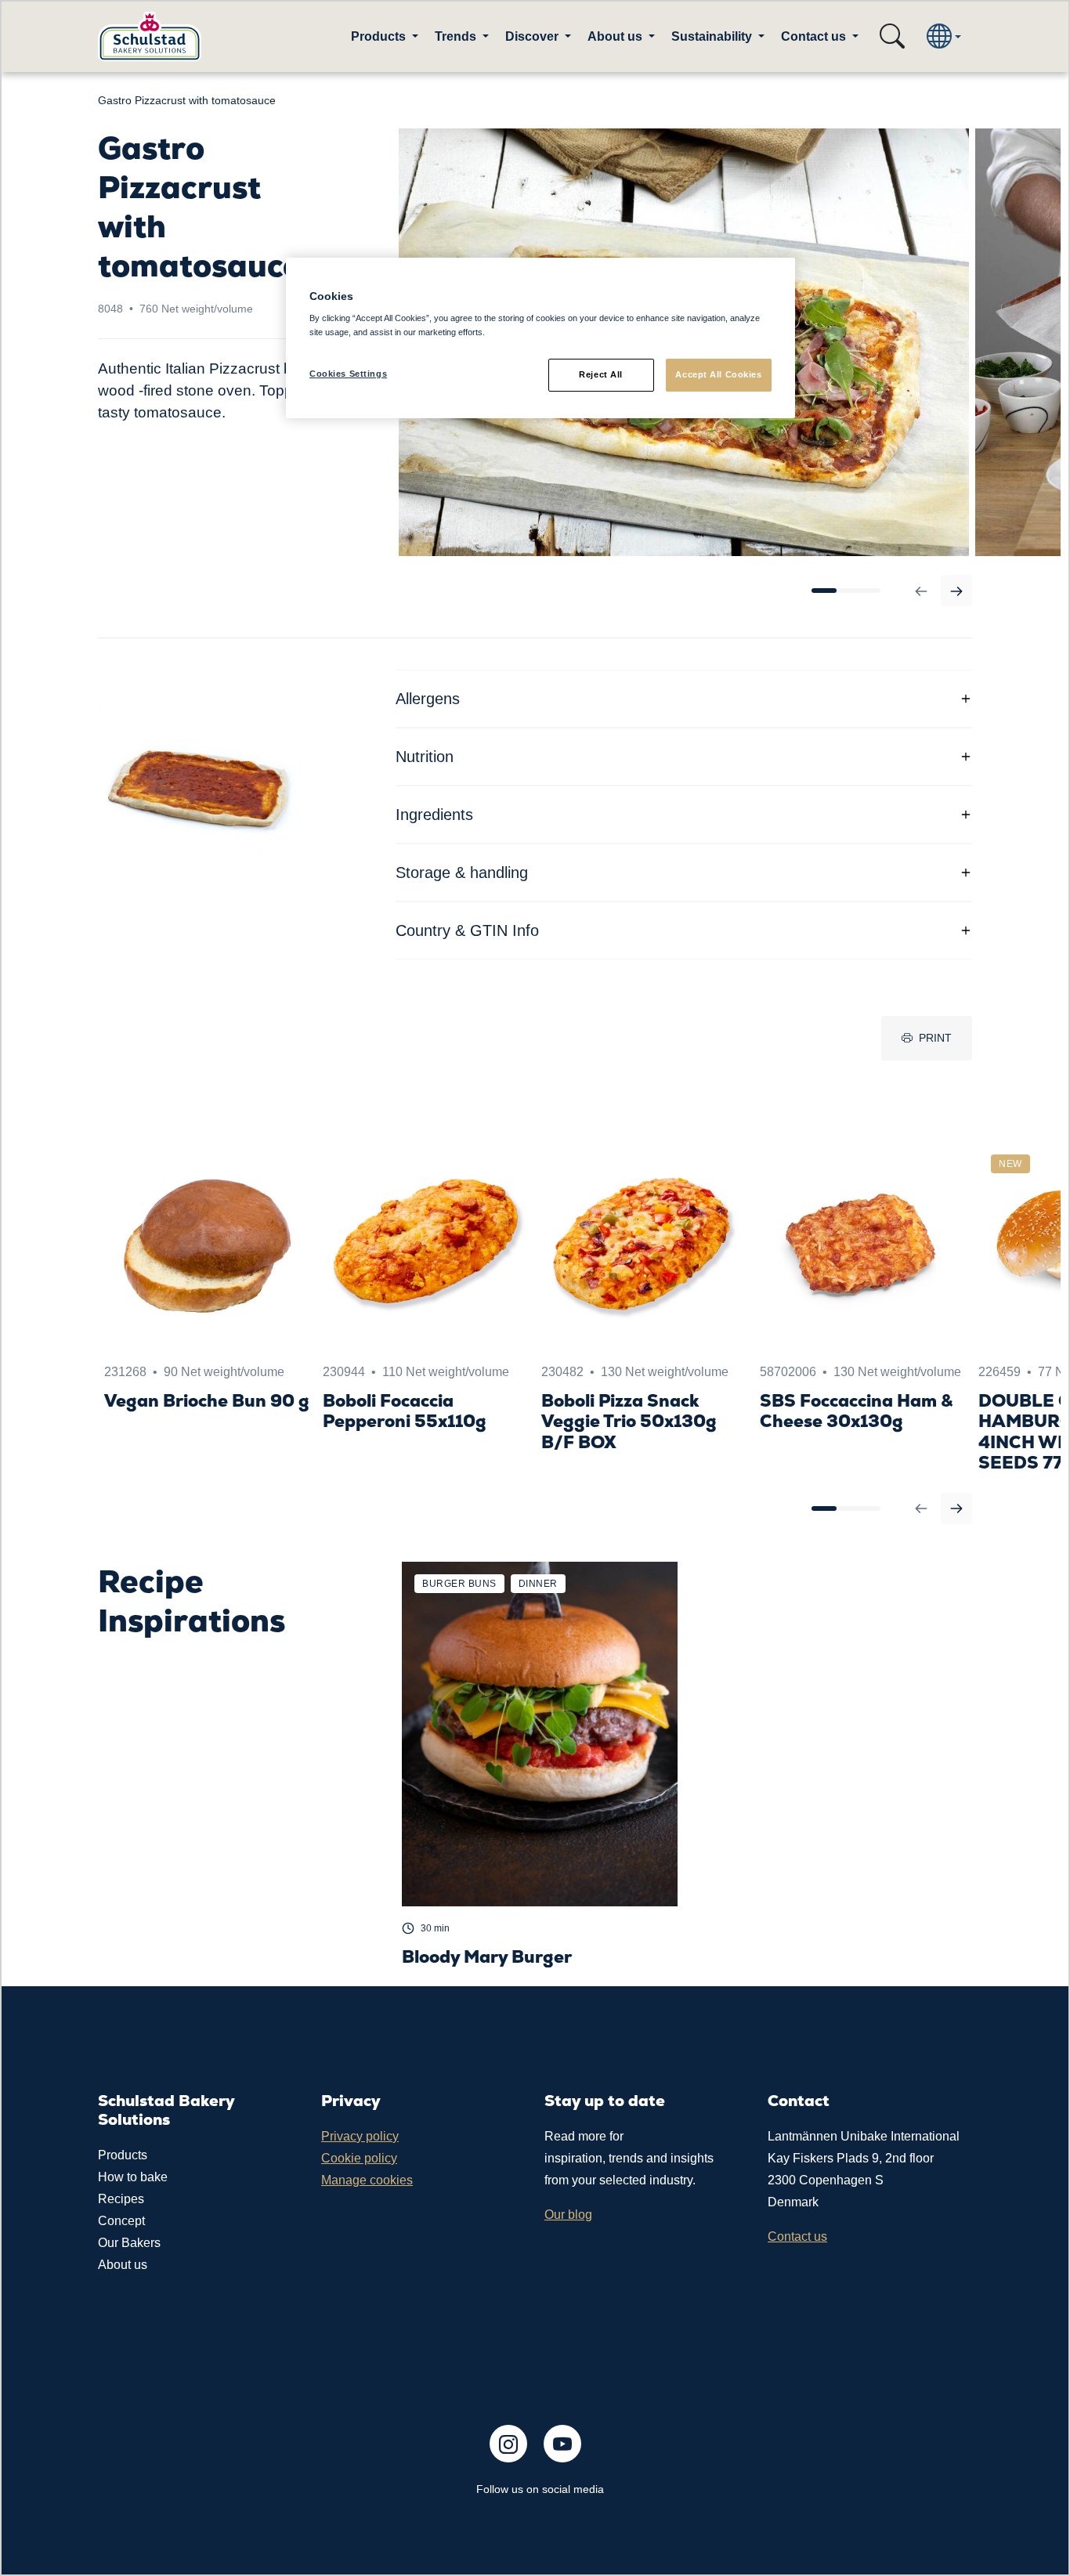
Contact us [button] (815, 36)
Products (123, 2155)
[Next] (956, 591)
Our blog (568, 2215)
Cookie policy (359, 2158)
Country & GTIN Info (467, 930)
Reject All (601, 374)
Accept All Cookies (718, 374)
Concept (121, 2221)
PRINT (935, 1038)
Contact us (797, 2236)
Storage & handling (462, 873)
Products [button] (380, 36)
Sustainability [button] (713, 36)
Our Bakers (129, 2243)
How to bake (133, 2177)
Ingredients (434, 815)
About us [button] (616, 36)
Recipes (121, 2199)
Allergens (428, 699)
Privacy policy (360, 2136)
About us (123, 2265)
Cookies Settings (348, 374)
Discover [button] (533, 36)
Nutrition (425, 757)
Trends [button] (457, 36)
